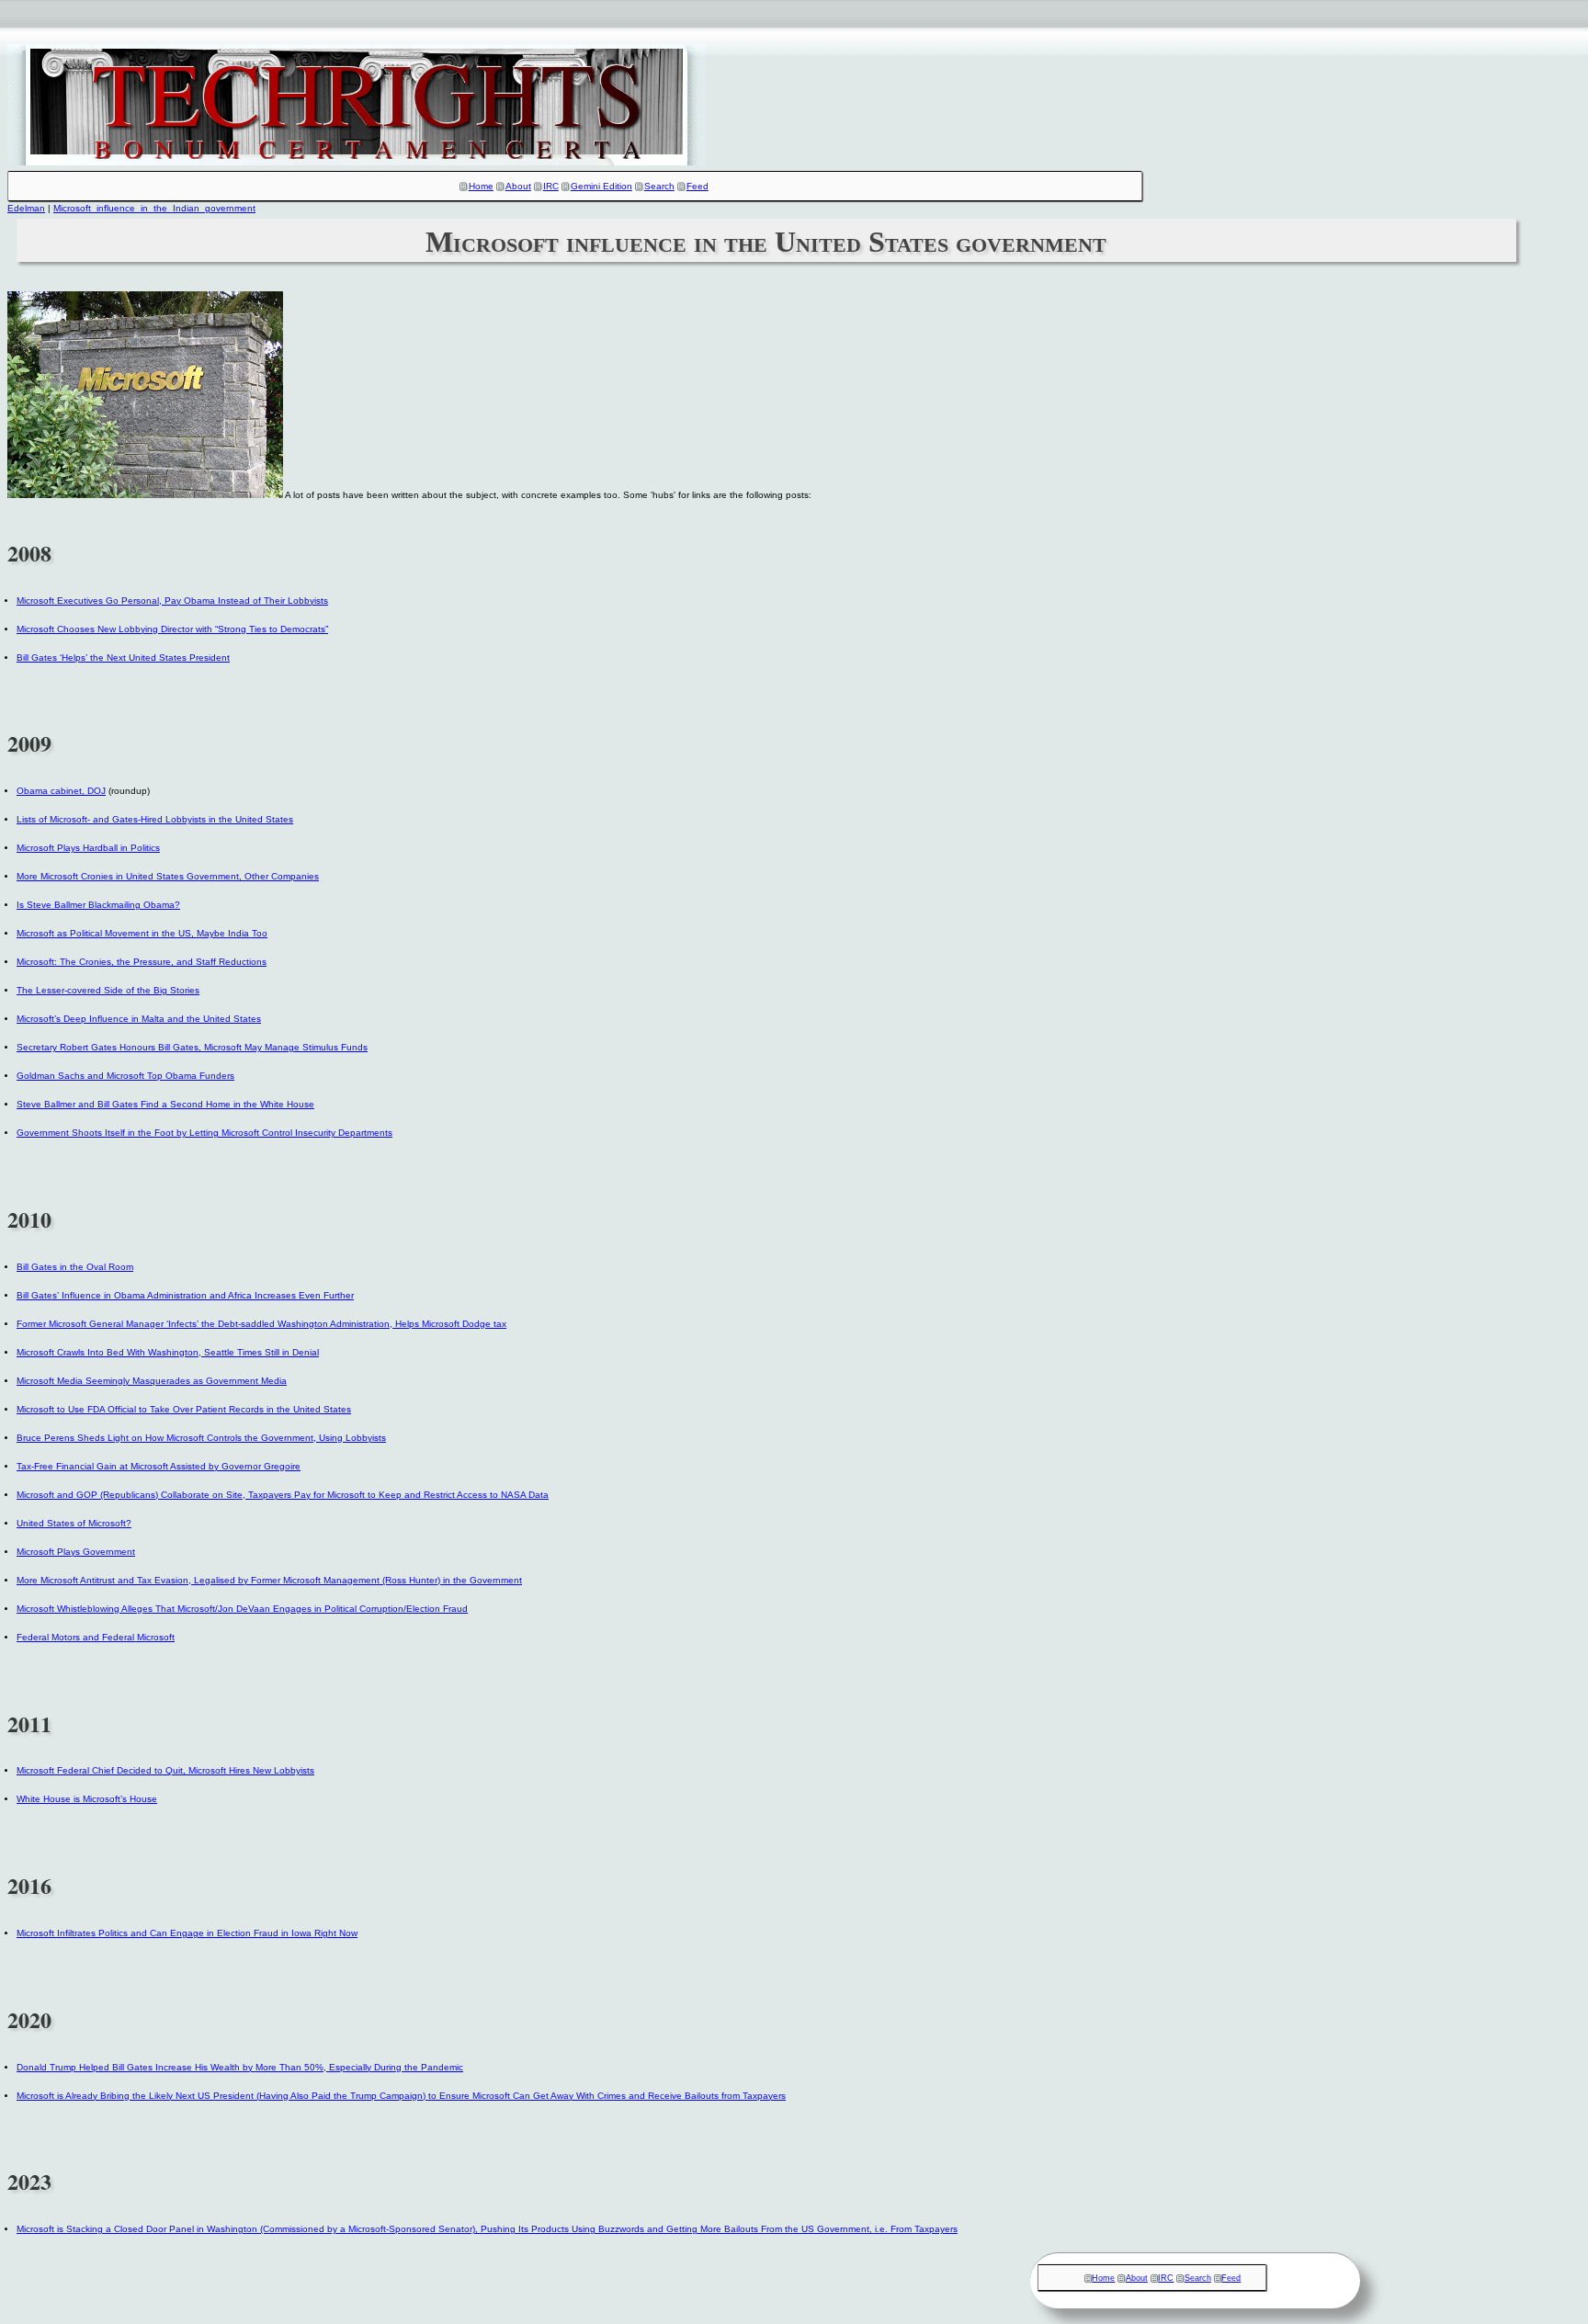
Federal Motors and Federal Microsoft (96, 1637)
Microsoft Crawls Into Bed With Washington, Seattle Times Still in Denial (168, 1352)
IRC (551, 186)
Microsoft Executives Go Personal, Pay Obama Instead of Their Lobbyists (172, 601)
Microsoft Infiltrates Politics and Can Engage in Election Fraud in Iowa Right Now (187, 1933)
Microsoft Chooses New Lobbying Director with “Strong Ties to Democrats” (172, 629)
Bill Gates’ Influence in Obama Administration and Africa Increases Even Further (185, 1295)
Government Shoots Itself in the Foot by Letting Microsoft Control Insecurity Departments (204, 1133)
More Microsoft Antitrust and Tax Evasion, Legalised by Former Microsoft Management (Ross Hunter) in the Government (269, 1580)
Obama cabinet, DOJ (61, 791)
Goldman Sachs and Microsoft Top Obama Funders (125, 1076)
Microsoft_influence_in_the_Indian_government (154, 208)
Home (481, 186)
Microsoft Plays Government (76, 1552)
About (518, 186)
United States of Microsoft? (74, 1523)
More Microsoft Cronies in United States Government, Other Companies (168, 876)
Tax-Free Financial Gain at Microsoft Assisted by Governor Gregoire (159, 1466)
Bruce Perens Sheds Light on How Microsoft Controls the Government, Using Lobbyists (201, 1438)
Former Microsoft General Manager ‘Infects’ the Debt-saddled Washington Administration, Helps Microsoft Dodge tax (261, 1324)
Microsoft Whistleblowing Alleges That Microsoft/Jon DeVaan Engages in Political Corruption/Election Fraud (242, 1609)
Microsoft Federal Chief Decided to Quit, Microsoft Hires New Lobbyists (165, 1770)
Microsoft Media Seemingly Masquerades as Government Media (152, 1381)
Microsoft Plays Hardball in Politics (88, 848)
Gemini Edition (601, 186)
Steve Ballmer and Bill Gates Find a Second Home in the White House (165, 1104)
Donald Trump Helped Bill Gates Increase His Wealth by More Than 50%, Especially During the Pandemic (240, 2067)
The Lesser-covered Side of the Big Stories (108, 990)
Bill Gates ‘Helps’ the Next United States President (123, 658)
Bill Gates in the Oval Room (75, 1267)
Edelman (26, 208)
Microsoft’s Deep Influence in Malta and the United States (139, 1019)
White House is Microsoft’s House (87, 1799)
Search (659, 186)
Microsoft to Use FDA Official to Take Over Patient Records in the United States (184, 1409)
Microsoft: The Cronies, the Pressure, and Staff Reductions (142, 962)
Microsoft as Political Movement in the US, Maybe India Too (142, 933)
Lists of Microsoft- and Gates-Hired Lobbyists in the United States (155, 819)
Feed (698, 186)
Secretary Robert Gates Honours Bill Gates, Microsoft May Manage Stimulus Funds (192, 1047)
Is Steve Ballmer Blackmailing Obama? (98, 905)
